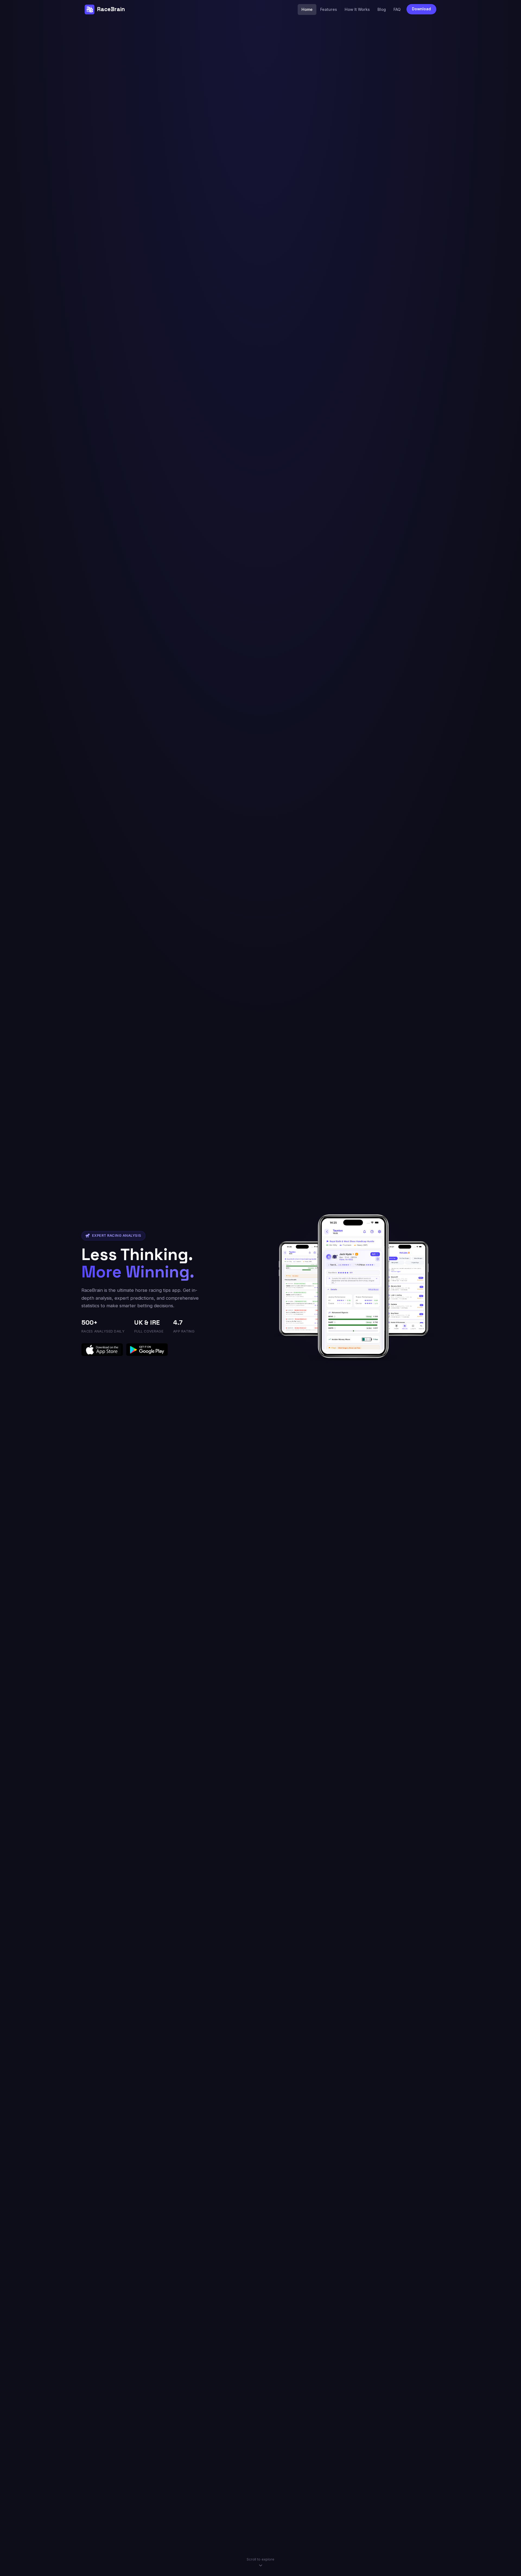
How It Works (357, 9)
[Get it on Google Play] (147, 1350)
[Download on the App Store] (102, 1350)
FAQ (397, 9)
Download (421, 9)
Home (307, 9)
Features (329, 9)
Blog (382, 9)
